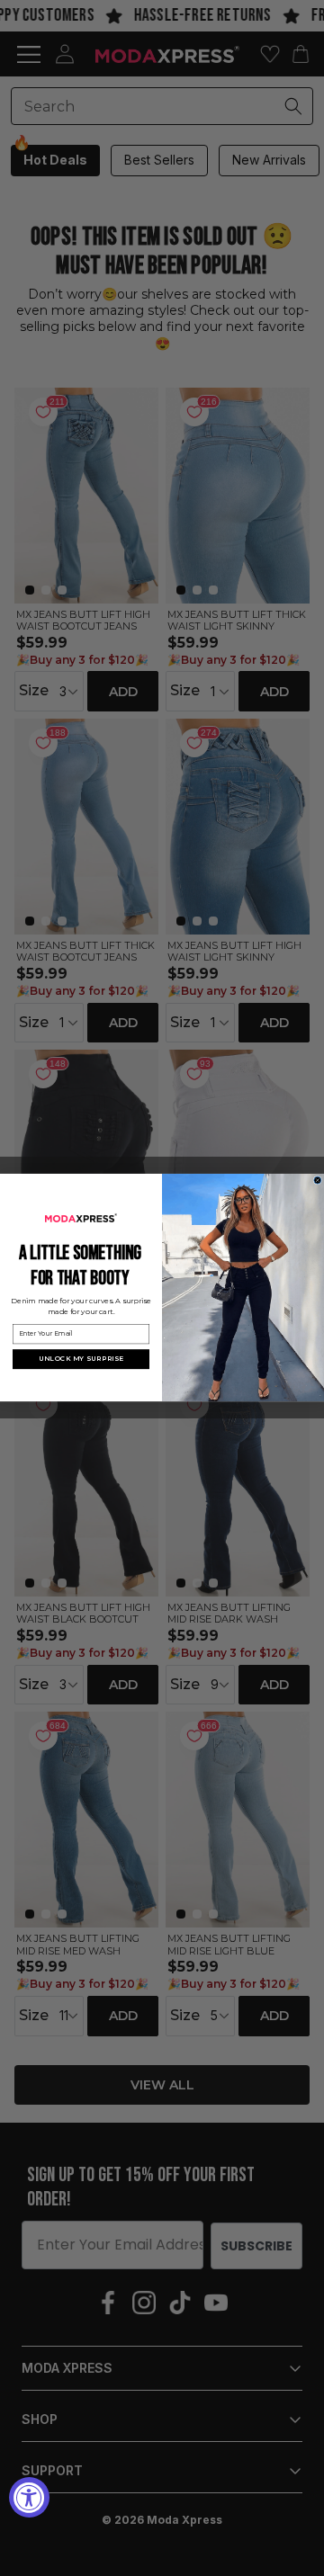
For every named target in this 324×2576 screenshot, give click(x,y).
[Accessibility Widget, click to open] (29, 2497)
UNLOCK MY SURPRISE (81, 1360)
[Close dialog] (318, 1181)
